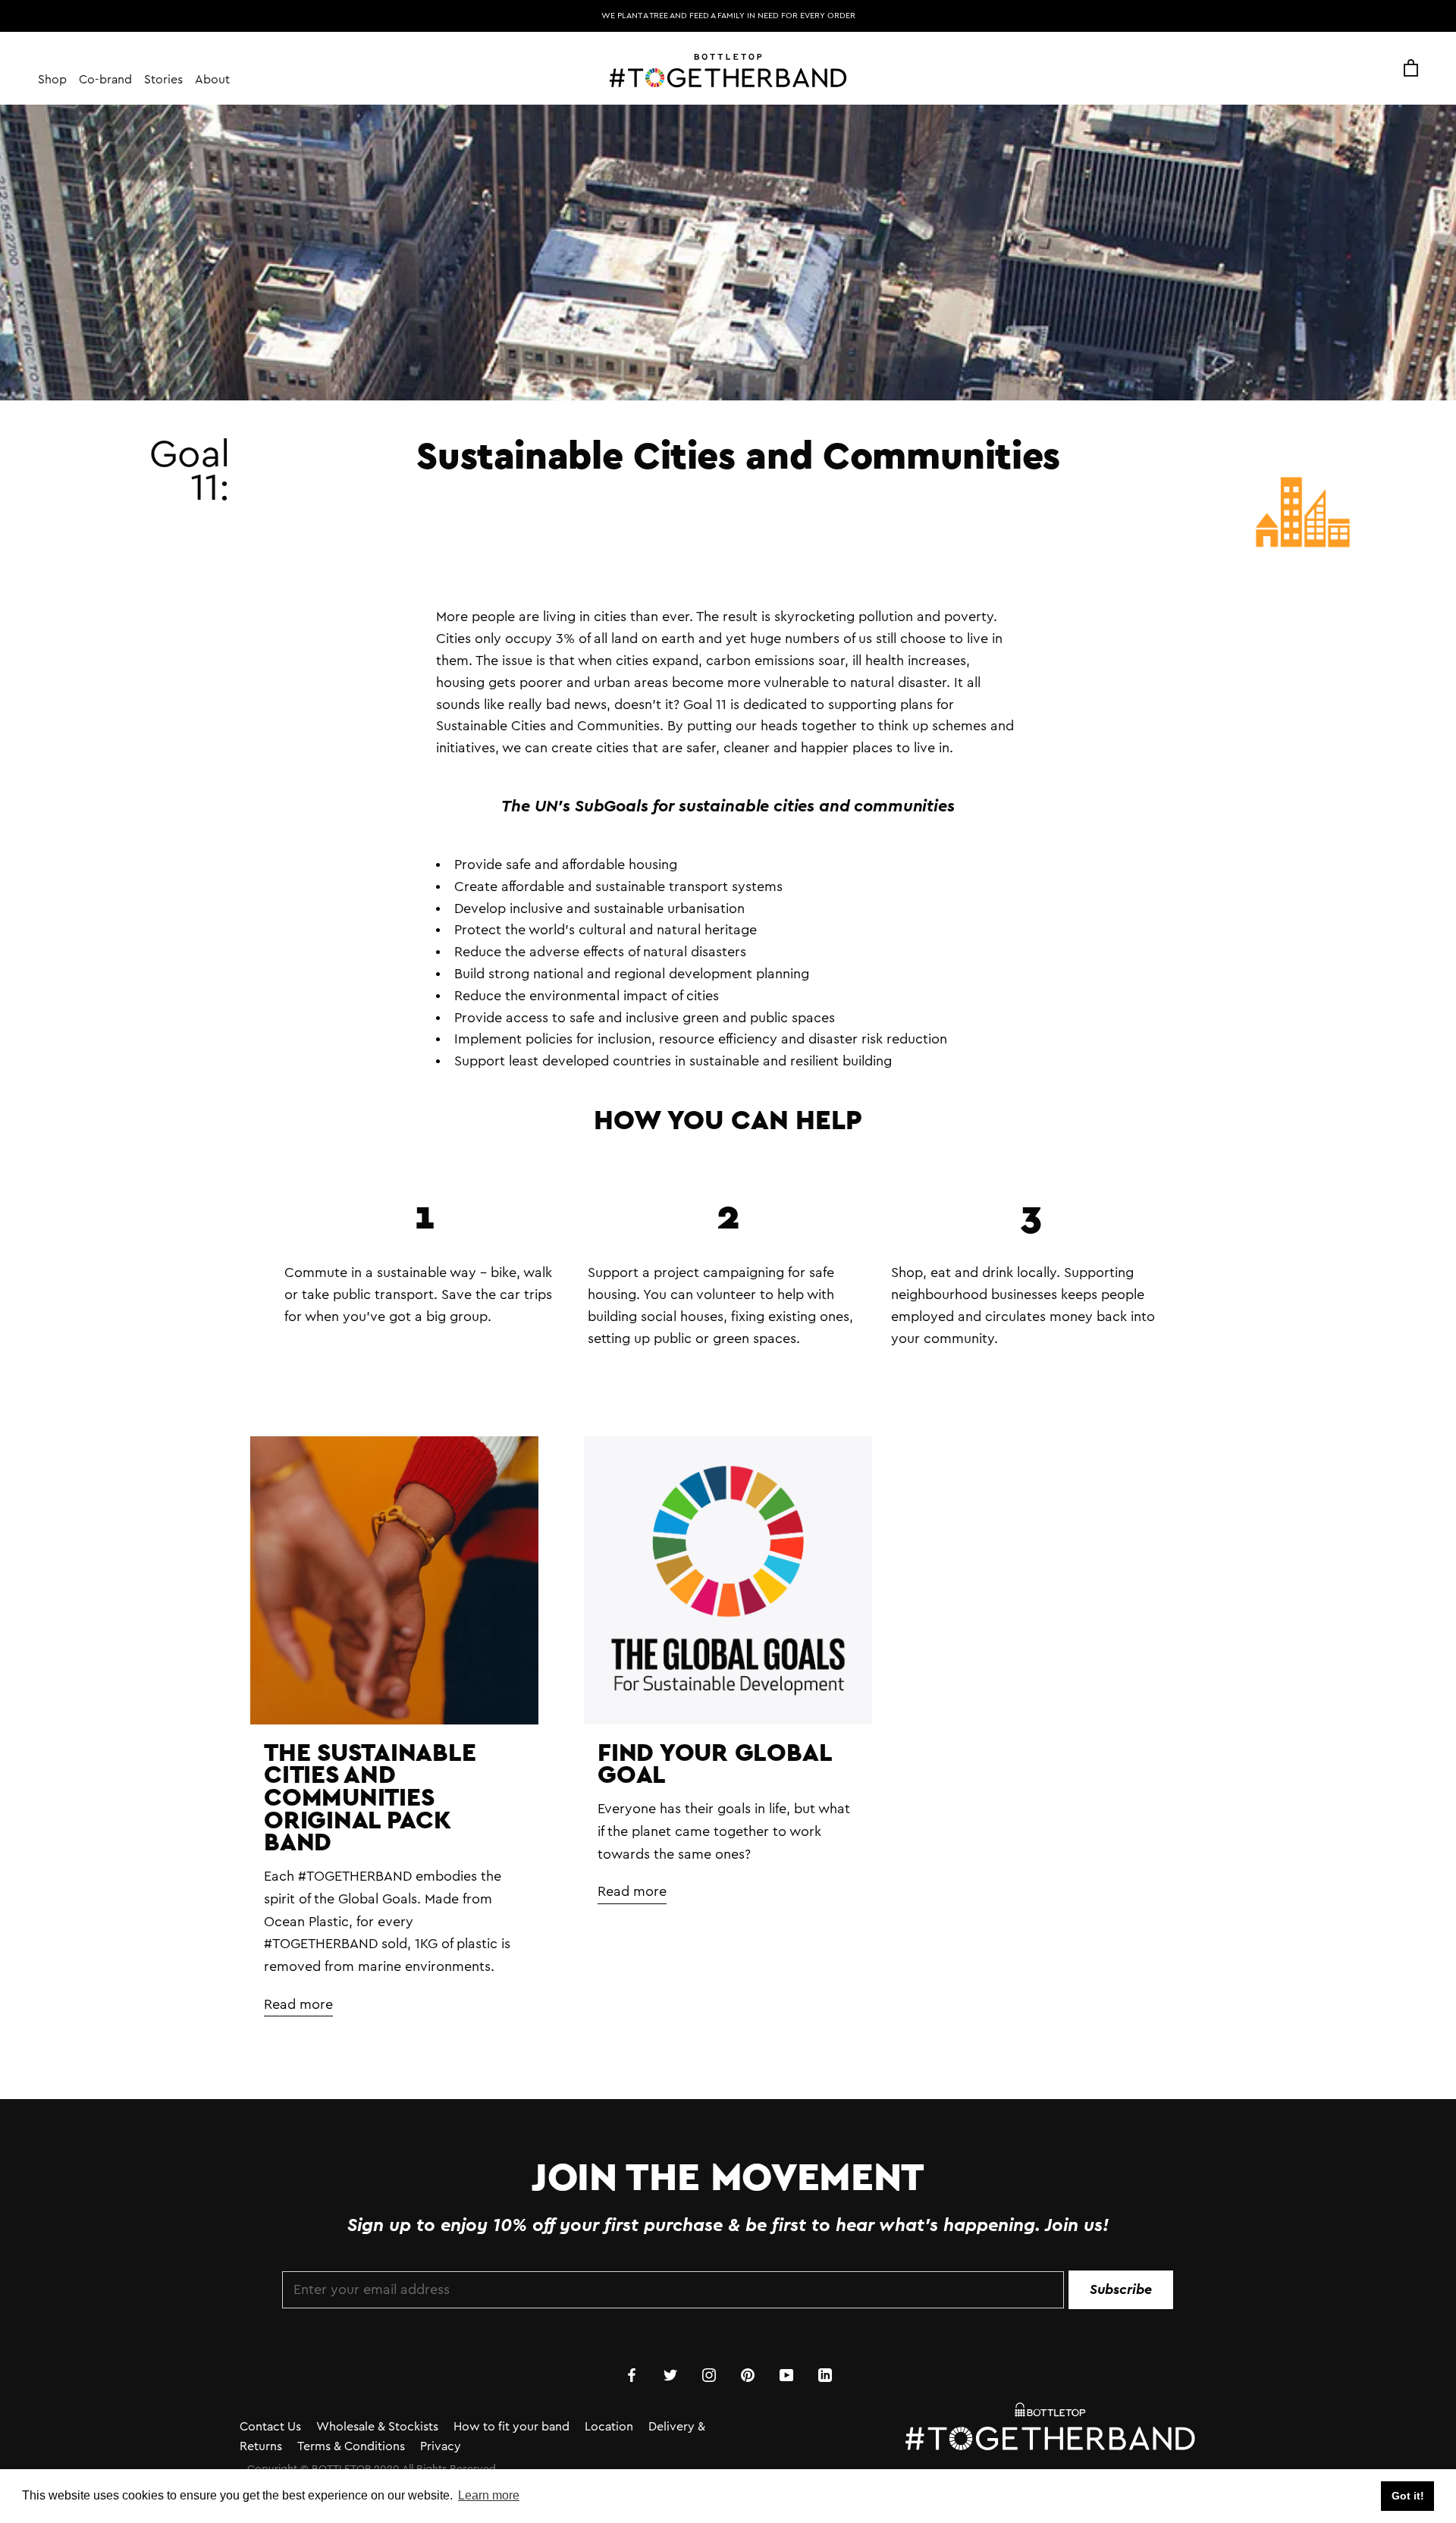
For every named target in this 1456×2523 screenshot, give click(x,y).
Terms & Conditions (351, 2446)
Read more (298, 2004)
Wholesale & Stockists (377, 2427)
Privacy (441, 2446)
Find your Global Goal (714, 1763)
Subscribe (1121, 2289)
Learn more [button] (489, 2495)
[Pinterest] (748, 2374)
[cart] (1411, 69)
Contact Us (270, 2427)
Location (609, 2427)
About (212, 80)
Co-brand (105, 80)
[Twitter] (670, 2374)
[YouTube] (786, 2374)
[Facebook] (632, 2374)
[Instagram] (709, 2374)
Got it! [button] (1408, 2496)
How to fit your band (511, 2427)
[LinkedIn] (825, 2374)
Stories (163, 80)
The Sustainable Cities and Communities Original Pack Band (370, 1797)
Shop (52, 80)
